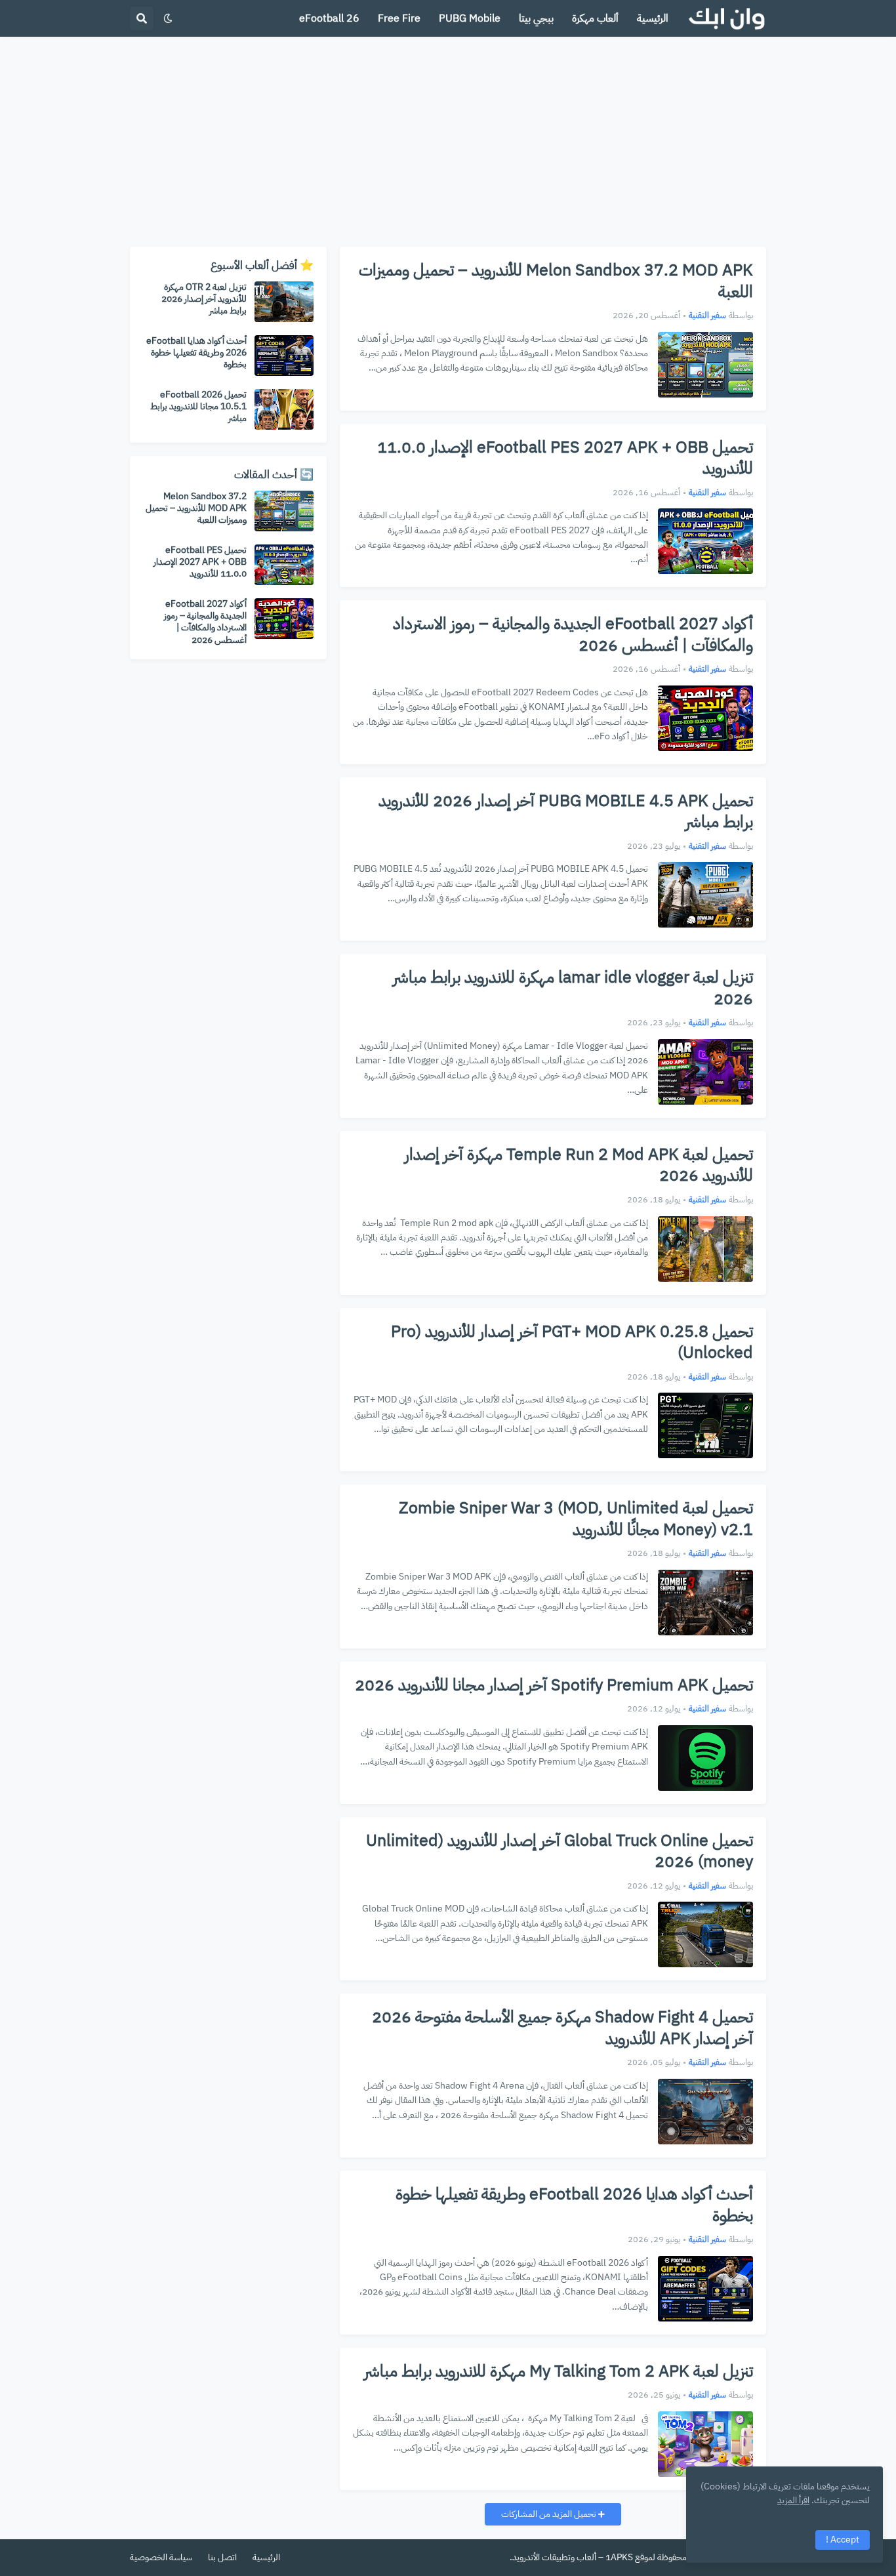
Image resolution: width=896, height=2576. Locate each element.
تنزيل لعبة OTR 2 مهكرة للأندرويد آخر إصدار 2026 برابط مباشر (204, 299)
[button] (168, 18)
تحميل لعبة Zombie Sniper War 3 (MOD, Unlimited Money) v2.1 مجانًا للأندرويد (576, 1519)
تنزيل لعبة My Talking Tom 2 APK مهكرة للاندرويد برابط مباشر (559, 2372)
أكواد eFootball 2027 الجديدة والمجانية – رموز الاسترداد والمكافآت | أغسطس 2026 (573, 635)
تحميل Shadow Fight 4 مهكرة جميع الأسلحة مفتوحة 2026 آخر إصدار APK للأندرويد (562, 2028)
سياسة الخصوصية (161, 2557)
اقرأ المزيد (793, 2500)
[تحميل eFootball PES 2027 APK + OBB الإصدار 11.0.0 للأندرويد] (705, 541)
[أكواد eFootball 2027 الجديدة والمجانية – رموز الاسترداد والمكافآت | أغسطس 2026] (705, 718)
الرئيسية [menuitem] (653, 18)
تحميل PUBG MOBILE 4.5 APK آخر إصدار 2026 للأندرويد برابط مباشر (566, 812)
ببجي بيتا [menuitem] (536, 18)
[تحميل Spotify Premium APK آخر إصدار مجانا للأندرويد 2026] (705, 1758)
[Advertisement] (448, 142)
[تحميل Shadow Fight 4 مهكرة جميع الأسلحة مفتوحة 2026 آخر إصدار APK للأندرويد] (705, 2112)
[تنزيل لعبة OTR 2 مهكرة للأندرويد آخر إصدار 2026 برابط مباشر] (284, 302)
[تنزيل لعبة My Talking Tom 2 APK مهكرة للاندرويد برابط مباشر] (705, 2444)
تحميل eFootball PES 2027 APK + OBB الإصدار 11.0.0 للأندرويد (565, 458)
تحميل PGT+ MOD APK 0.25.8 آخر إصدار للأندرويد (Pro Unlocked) (572, 1342)
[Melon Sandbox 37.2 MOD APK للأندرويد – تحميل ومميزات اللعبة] (705, 365)
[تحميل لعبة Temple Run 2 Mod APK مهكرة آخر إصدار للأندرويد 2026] (705, 1249)
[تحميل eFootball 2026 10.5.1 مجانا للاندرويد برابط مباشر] (284, 409)
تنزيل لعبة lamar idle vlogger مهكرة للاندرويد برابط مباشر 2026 (573, 988)
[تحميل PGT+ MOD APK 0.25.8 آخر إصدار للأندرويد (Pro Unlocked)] (705, 1425)
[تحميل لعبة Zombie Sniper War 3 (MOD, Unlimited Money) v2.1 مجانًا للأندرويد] (705, 1603)
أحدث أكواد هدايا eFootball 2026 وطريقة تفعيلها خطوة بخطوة (574, 2205)
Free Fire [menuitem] (399, 18)
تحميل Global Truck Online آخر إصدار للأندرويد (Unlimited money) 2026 (560, 1851)
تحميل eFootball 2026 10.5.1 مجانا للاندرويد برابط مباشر (198, 407)
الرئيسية (266, 2557)
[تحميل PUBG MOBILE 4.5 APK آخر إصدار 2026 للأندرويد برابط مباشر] (705, 895)
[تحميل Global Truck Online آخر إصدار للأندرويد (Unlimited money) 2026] (705, 1934)
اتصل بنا (222, 2557)
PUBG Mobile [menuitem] (470, 18)
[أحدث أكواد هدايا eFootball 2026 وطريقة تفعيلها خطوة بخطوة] (705, 2289)
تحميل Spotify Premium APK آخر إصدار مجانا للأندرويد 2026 (554, 1686)
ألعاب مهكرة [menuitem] (595, 18)
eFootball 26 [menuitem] (329, 18)
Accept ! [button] (843, 2540)
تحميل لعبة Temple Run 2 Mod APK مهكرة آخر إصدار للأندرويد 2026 (579, 1165)
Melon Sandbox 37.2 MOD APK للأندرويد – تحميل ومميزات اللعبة (556, 281)
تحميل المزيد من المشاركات (550, 2514)
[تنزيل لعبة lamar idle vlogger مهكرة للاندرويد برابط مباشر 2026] (705, 1072)
